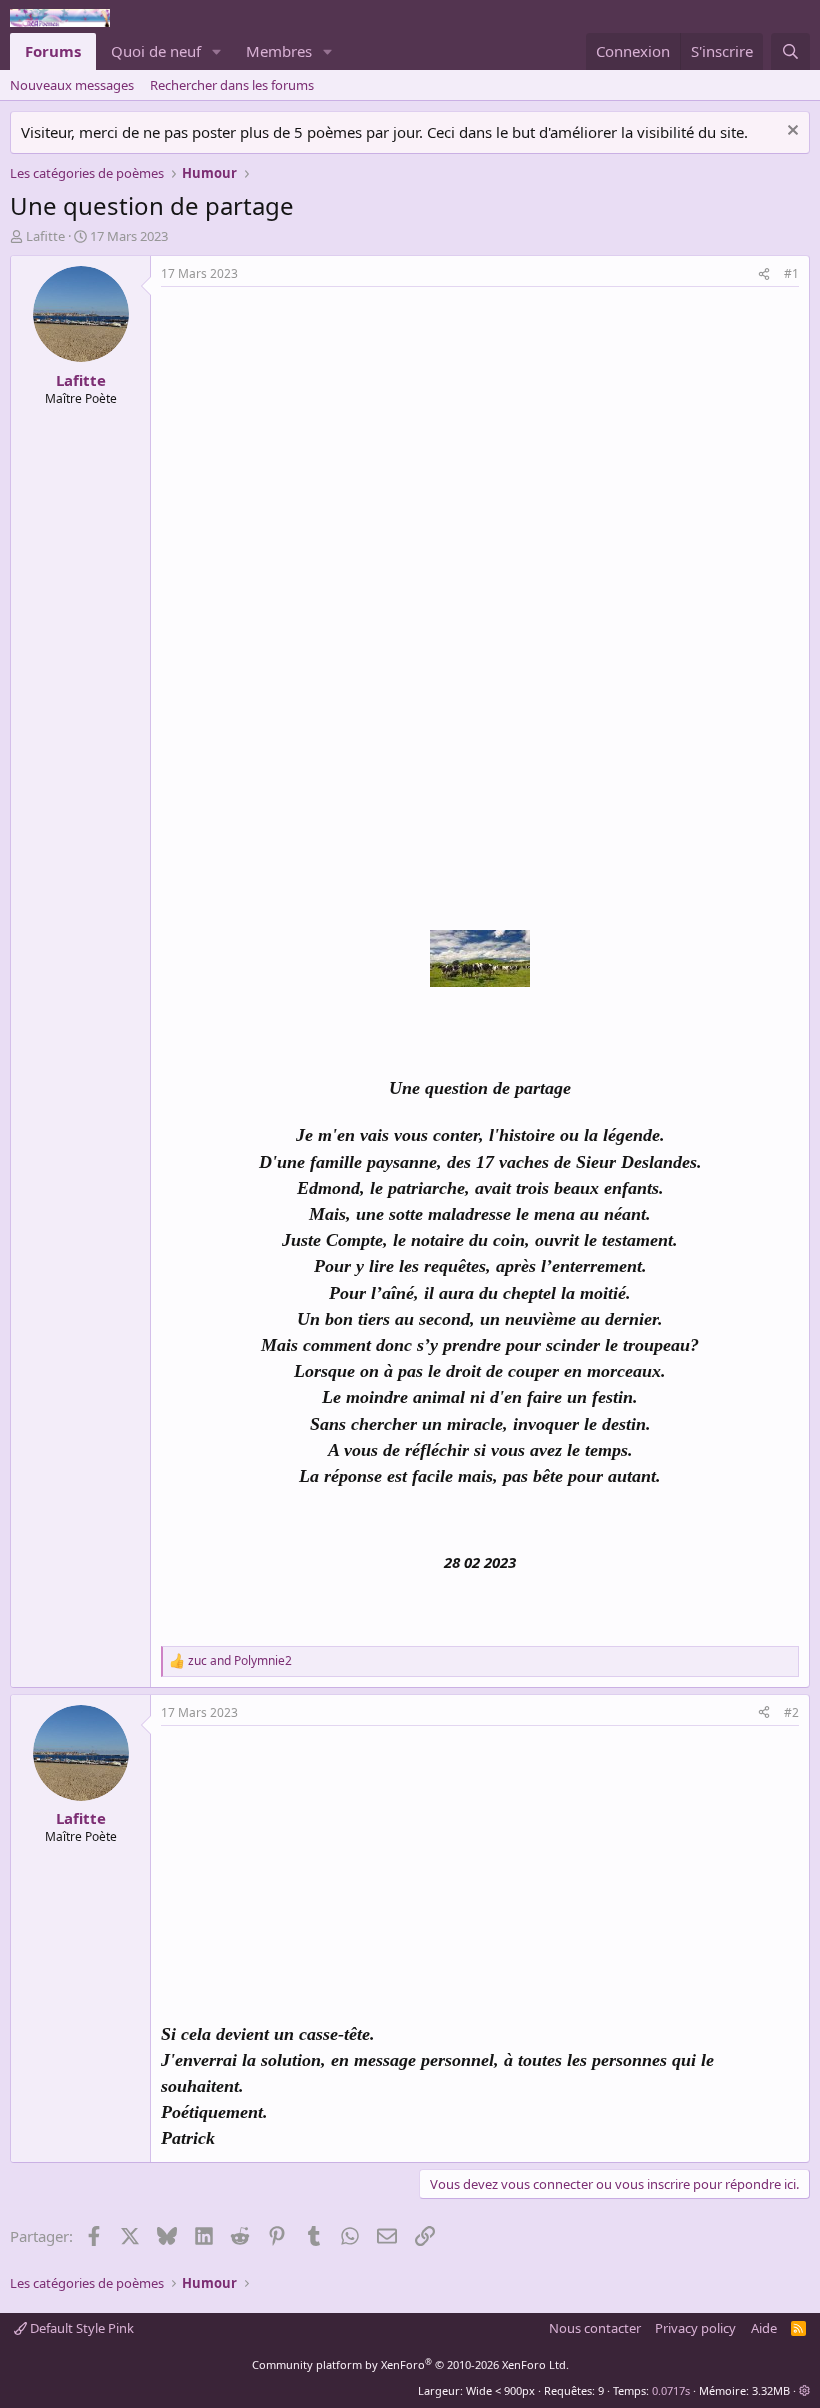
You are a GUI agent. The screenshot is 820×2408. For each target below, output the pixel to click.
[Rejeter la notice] (790, 132)
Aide (764, 2328)
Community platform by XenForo (410, 2364)
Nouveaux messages (72, 85)
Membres (279, 51)
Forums (53, 51)
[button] (217, 51)
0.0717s (671, 2390)
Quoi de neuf (156, 51)
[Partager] (764, 274)
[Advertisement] (329, 437)
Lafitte (45, 236)
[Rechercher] (790, 51)
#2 (791, 1712)
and (240, 1661)
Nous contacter (595, 2328)
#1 (791, 273)
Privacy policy (695, 2328)
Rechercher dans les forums (232, 85)
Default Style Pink (80, 2328)
